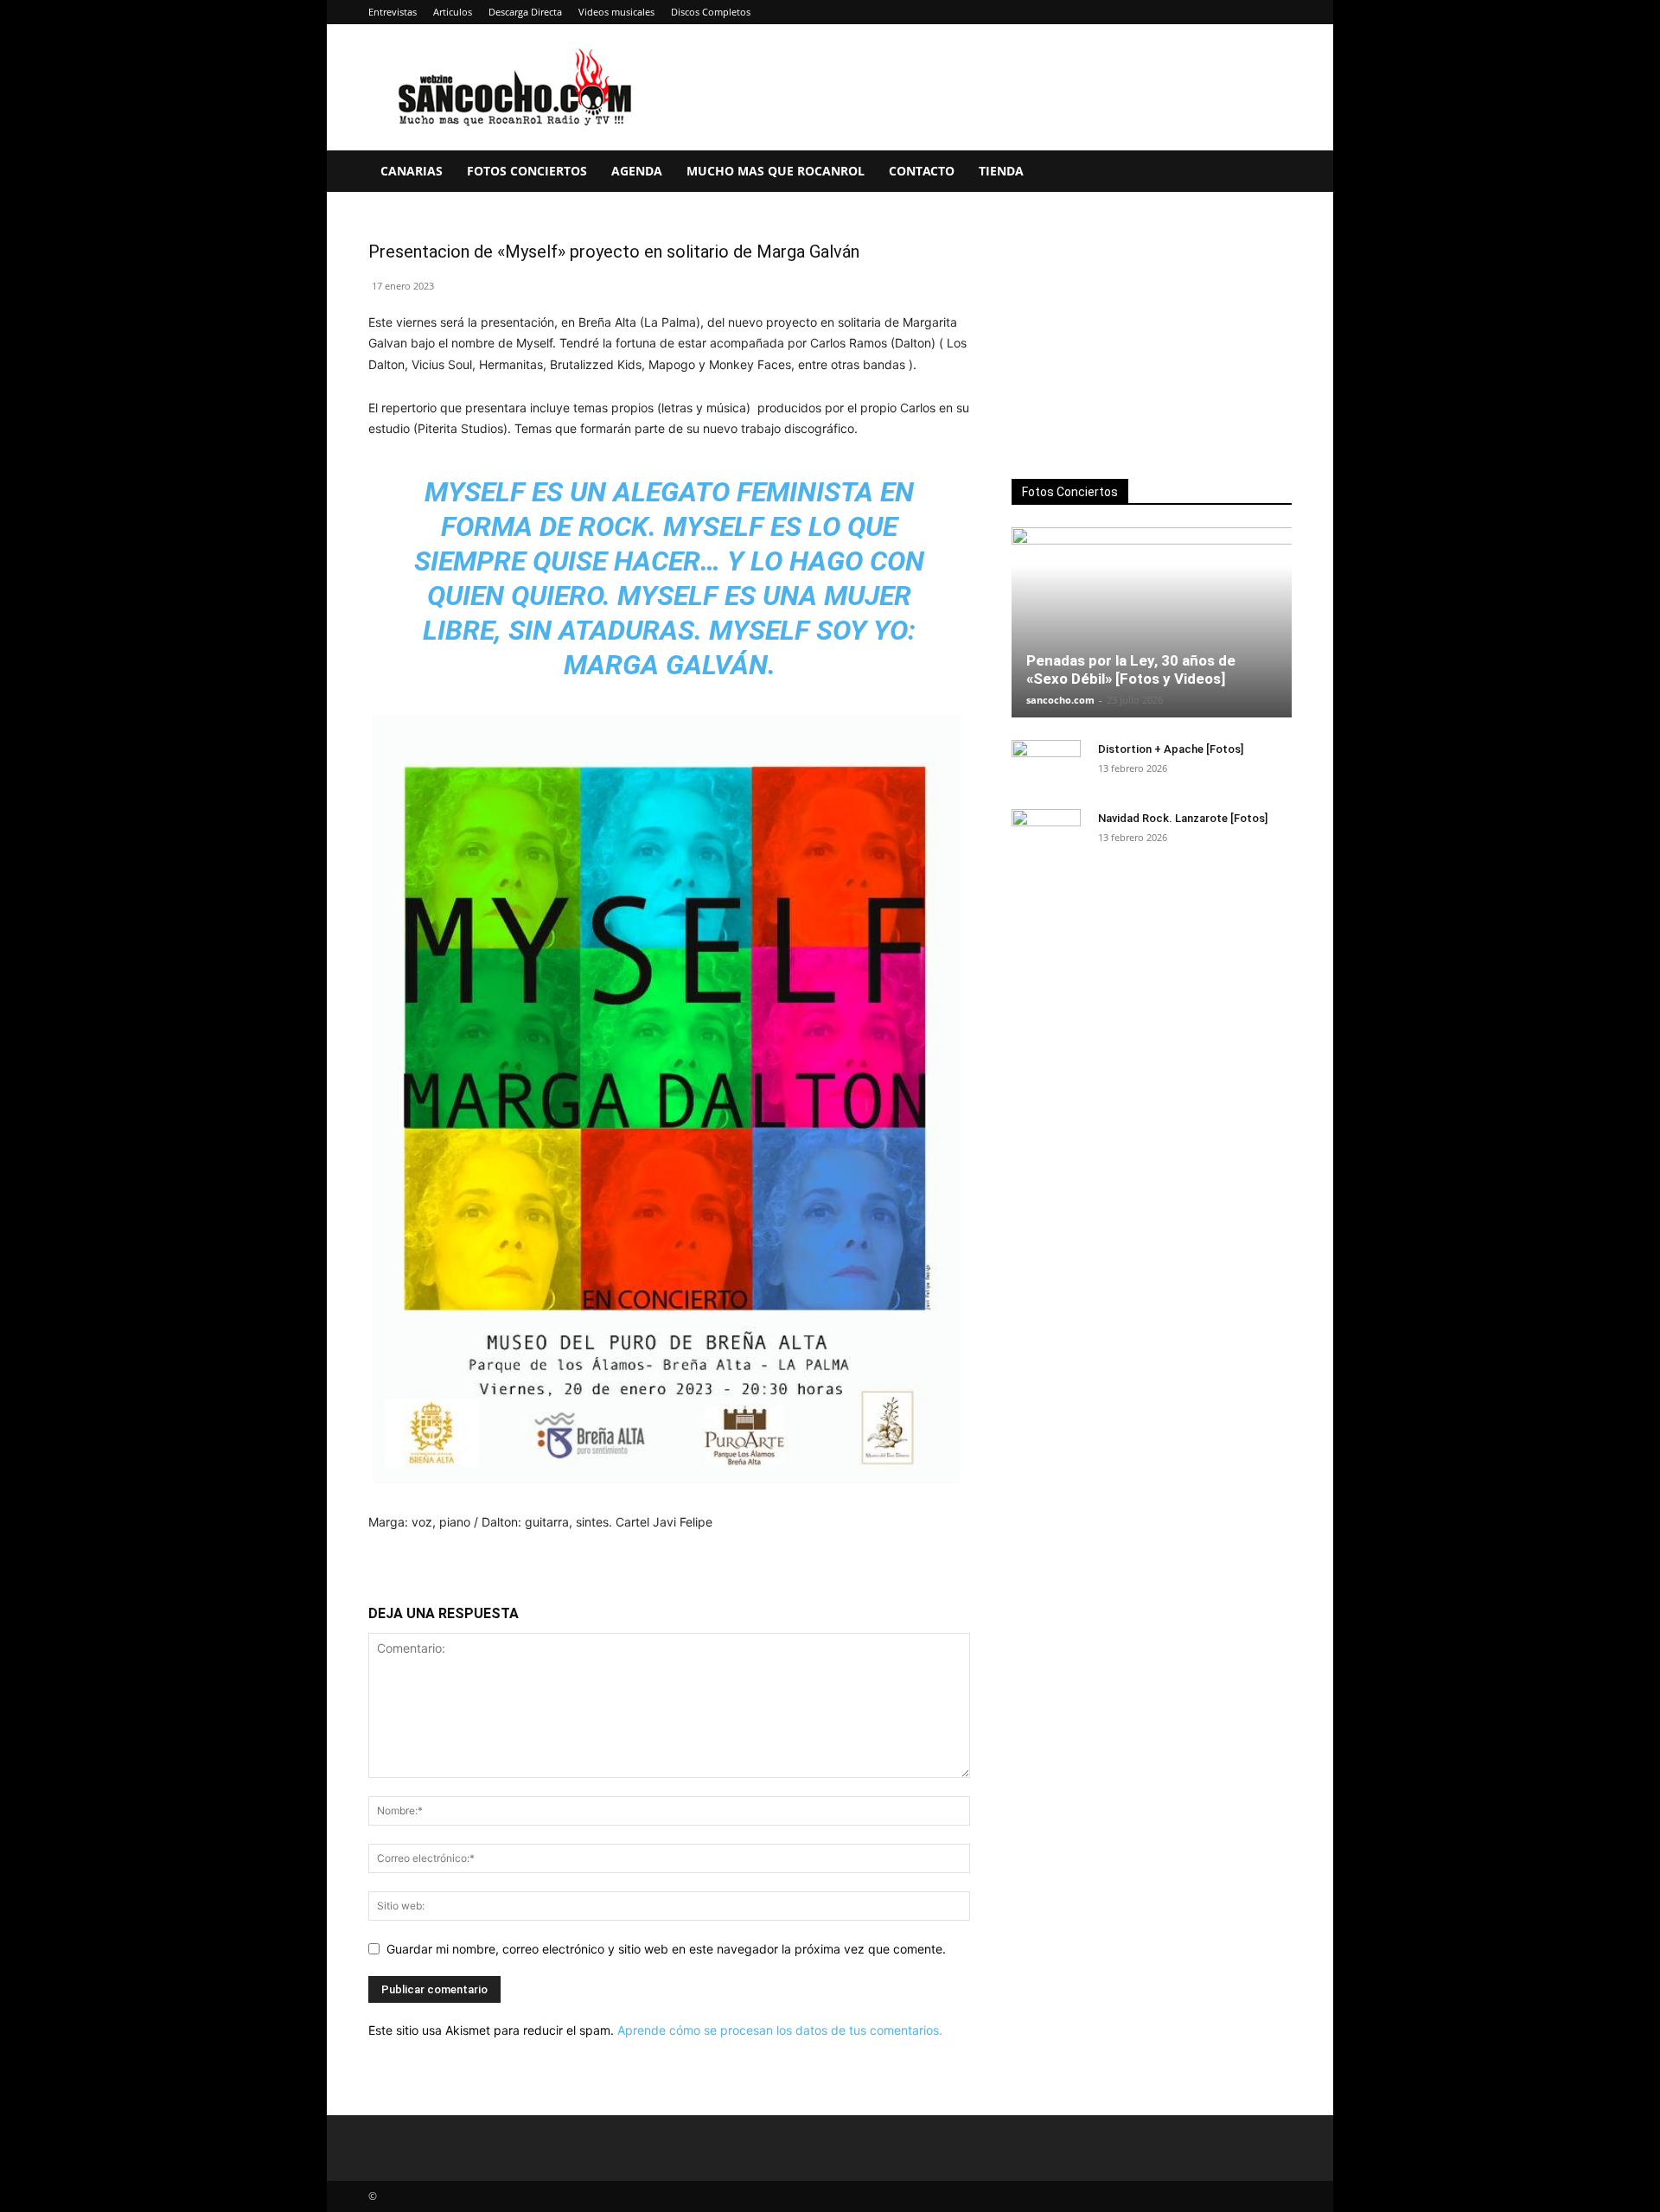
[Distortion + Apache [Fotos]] (1046, 766)
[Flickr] (1165, 12)
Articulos (453, 12)
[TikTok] (1250, 12)
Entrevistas (393, 12)
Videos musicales (616, 12)
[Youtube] (1279, 12)
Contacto (922, 171)
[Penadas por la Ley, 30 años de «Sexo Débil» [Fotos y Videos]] (1152, 622)
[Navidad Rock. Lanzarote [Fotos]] (1046, 835)
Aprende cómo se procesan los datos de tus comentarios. (780, 2030)
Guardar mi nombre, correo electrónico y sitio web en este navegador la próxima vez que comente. (666, 1949)
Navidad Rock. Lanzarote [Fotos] (1183, 818)
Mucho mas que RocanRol (776, 171)
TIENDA (1001, 171)
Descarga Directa (525, 12)
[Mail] (1222, 12)
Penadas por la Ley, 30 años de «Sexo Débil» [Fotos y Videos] (1131, 669)
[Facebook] (1136, 12)
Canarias (412, 171)
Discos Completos (711, 12)
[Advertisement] (1152, 338)
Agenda (637, 171)
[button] (1271, 172)
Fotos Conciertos (527, 171)
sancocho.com (1060, 700)
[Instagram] (1193, 12)
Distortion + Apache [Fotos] (1171, 749)
